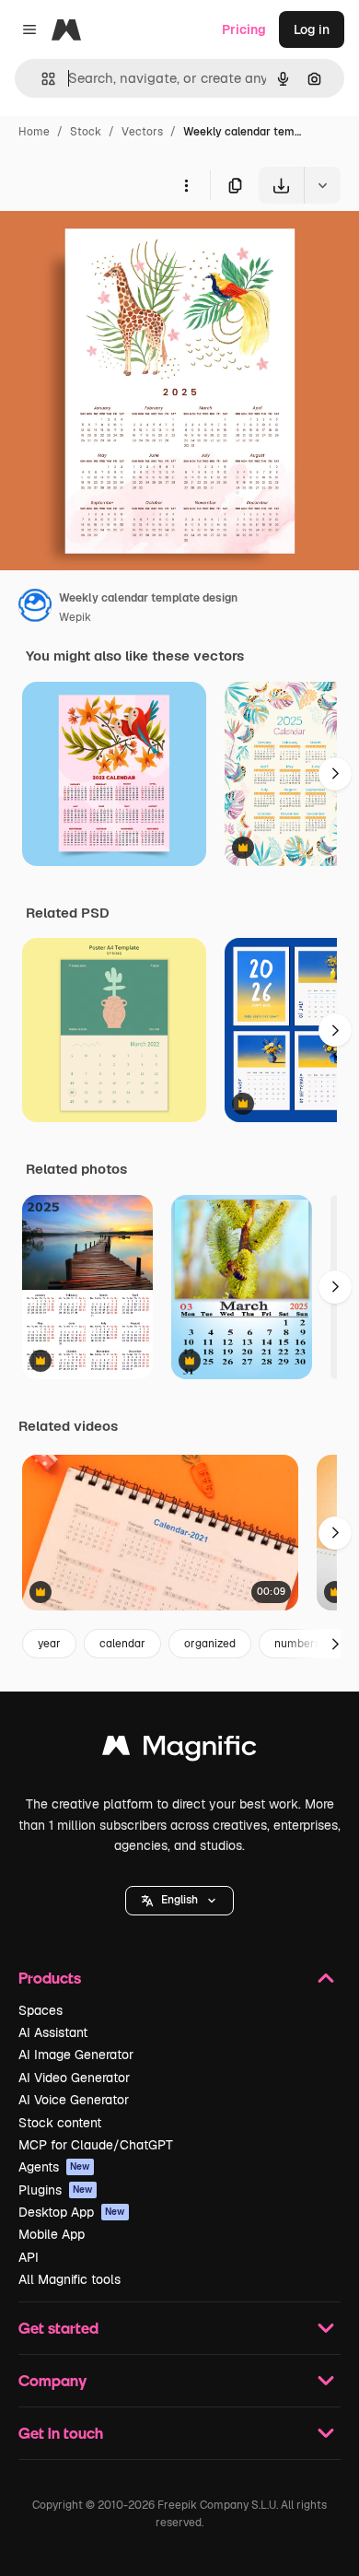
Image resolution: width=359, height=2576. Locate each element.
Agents (54, 2167)
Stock (86, 132)
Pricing (244, 29)
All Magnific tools (69, 2279)
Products (50, 1978)
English (179, 1900)
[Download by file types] (322, 185)
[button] (179, 1901)
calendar (122, 1644)
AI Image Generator (76, 2055)
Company (52, 2380)
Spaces (41, 2010)
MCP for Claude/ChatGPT (96, 2145)
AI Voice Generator (74, 2100)
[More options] (186, 185)
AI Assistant (53, 2032)
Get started (58, 2328)
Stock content (60, 2123)
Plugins (56, 2190)
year (49, 1644)
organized (210, 1644)
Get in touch (61, 2433)
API (29, 2257)
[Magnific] (179, 1750)
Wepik (75, 617)
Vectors (142, 132)
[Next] (335, 774)
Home (34, 132)
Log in (312, 29)
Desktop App (72, 2212)
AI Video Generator (74, 2078)
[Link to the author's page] (35, 608)
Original (118, 246)
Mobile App (52, 2234)
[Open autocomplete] (41, 79)
